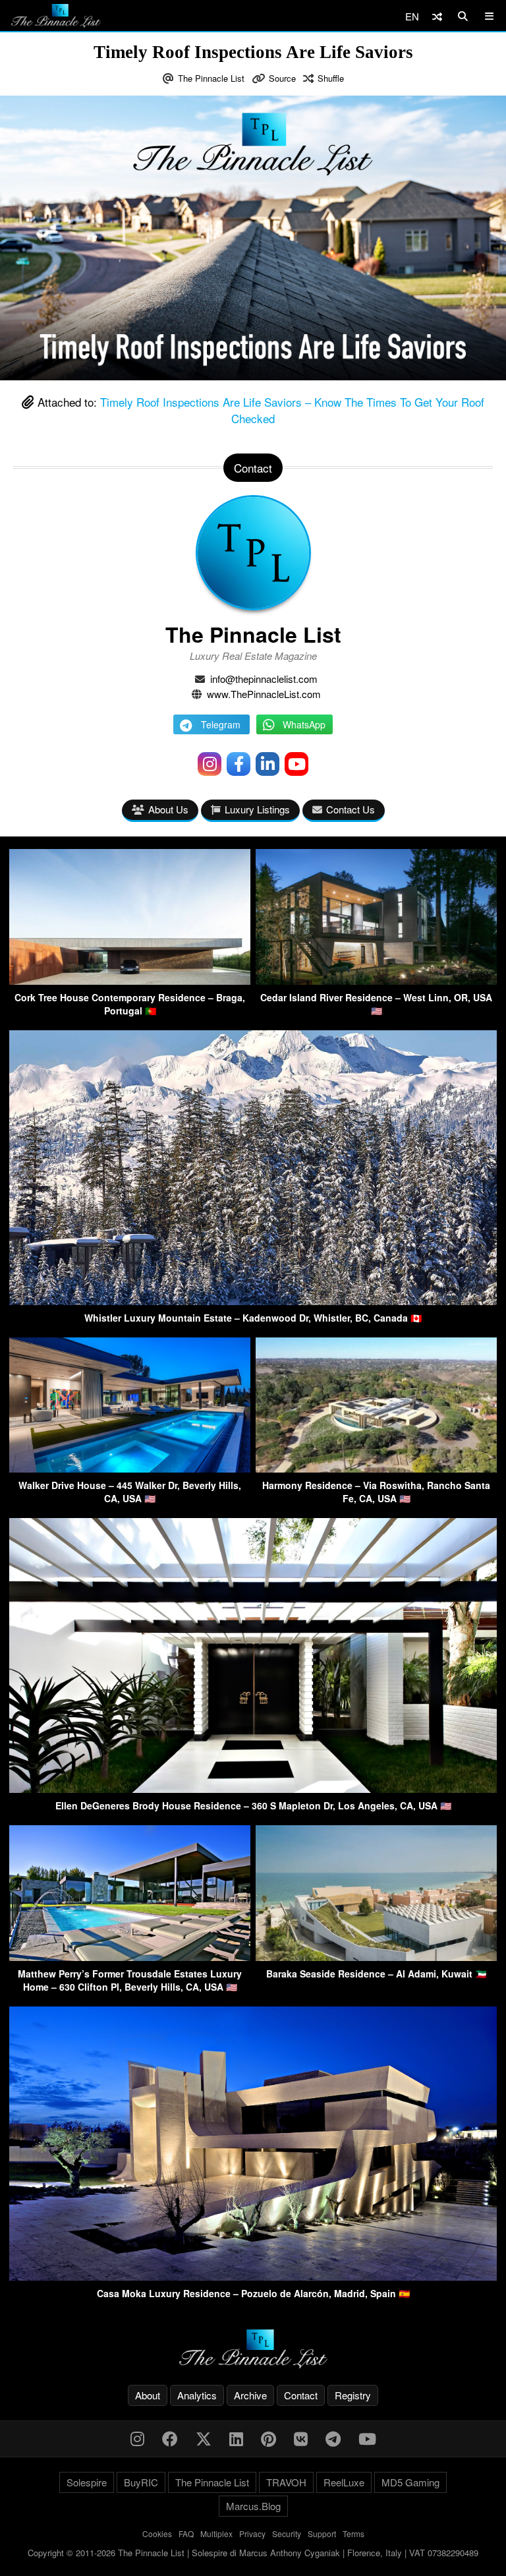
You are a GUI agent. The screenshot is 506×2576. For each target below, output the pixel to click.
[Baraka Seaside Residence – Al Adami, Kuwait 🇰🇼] (376, 1957)
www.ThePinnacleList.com (264, 694)
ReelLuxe (344, 2482)
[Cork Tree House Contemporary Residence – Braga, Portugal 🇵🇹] (130, 981)
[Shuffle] (437, 16)
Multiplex (216, 2533)
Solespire (87, 2482)
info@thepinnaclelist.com (264, 679)
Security (287, 2533)
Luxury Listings (257, 809)
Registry (353, 2395)
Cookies (157, 2533)
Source (282, 78)
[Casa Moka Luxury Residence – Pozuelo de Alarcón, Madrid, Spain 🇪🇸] (253, 2276)
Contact (301, 2395)
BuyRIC (141, 2482)
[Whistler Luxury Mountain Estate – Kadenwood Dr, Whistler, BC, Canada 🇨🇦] (253, 1301)
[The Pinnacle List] (253, 2349)
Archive (250, 2395)
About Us (168, 809)
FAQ (186, 2533)
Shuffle (331, 78)
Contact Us (351, 809)
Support (322, 2533)
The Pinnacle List (211, 78)
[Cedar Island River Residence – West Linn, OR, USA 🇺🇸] (376, 981)
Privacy (252, 2533)
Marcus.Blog (253, 2506)
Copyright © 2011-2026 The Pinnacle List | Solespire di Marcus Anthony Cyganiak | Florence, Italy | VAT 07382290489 (253, 2553)
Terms (353, 2533)
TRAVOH (286, 2482)
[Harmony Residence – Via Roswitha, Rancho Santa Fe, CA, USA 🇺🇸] (376, 1468)
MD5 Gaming (410, 2482)
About (148, 2395)
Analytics (197, 2395)
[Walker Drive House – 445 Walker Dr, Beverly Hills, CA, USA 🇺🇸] (130, 1468)
